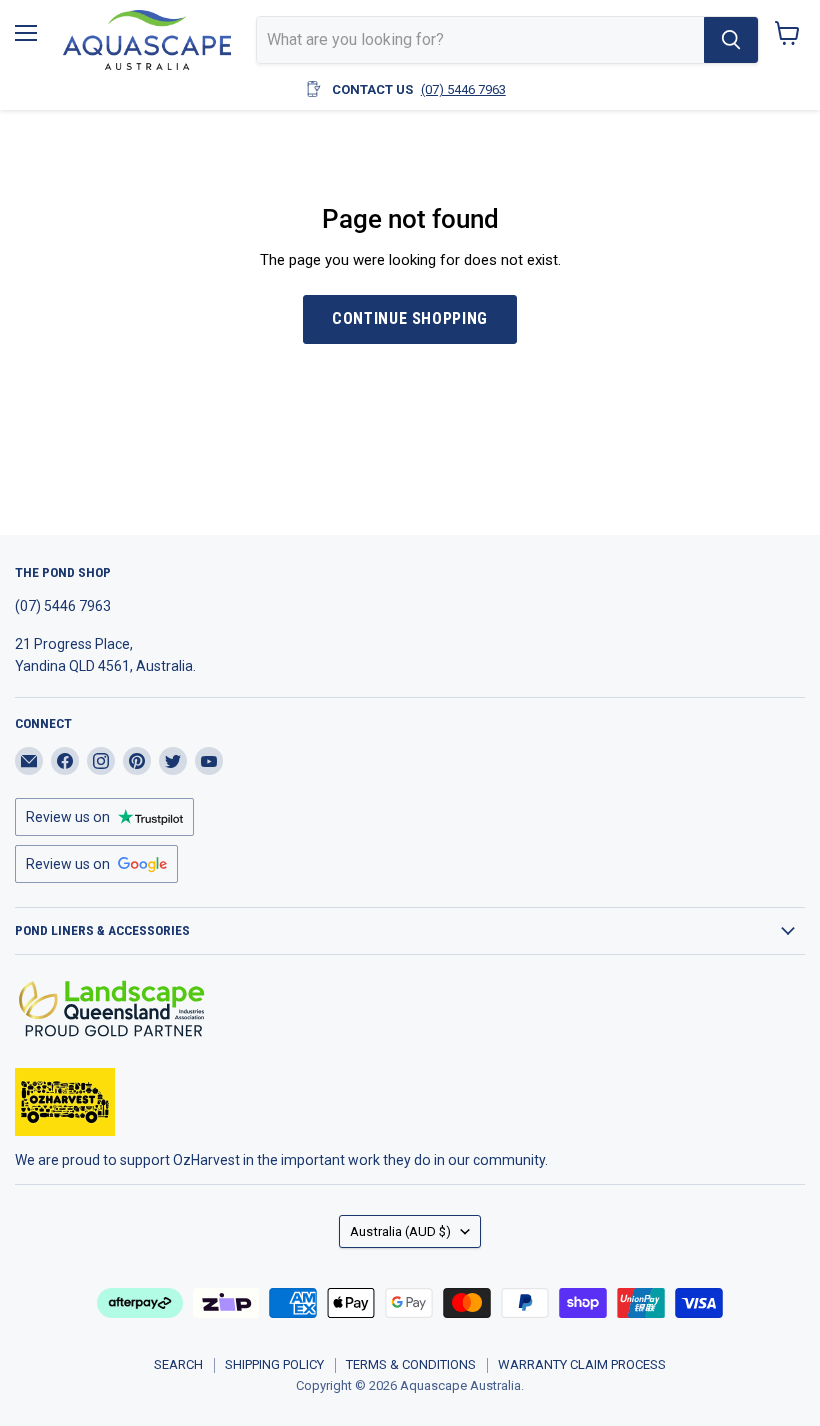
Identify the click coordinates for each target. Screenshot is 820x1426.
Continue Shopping (410, 318)
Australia (400, 1231)
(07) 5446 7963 (463, 89)
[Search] (731, 40)
